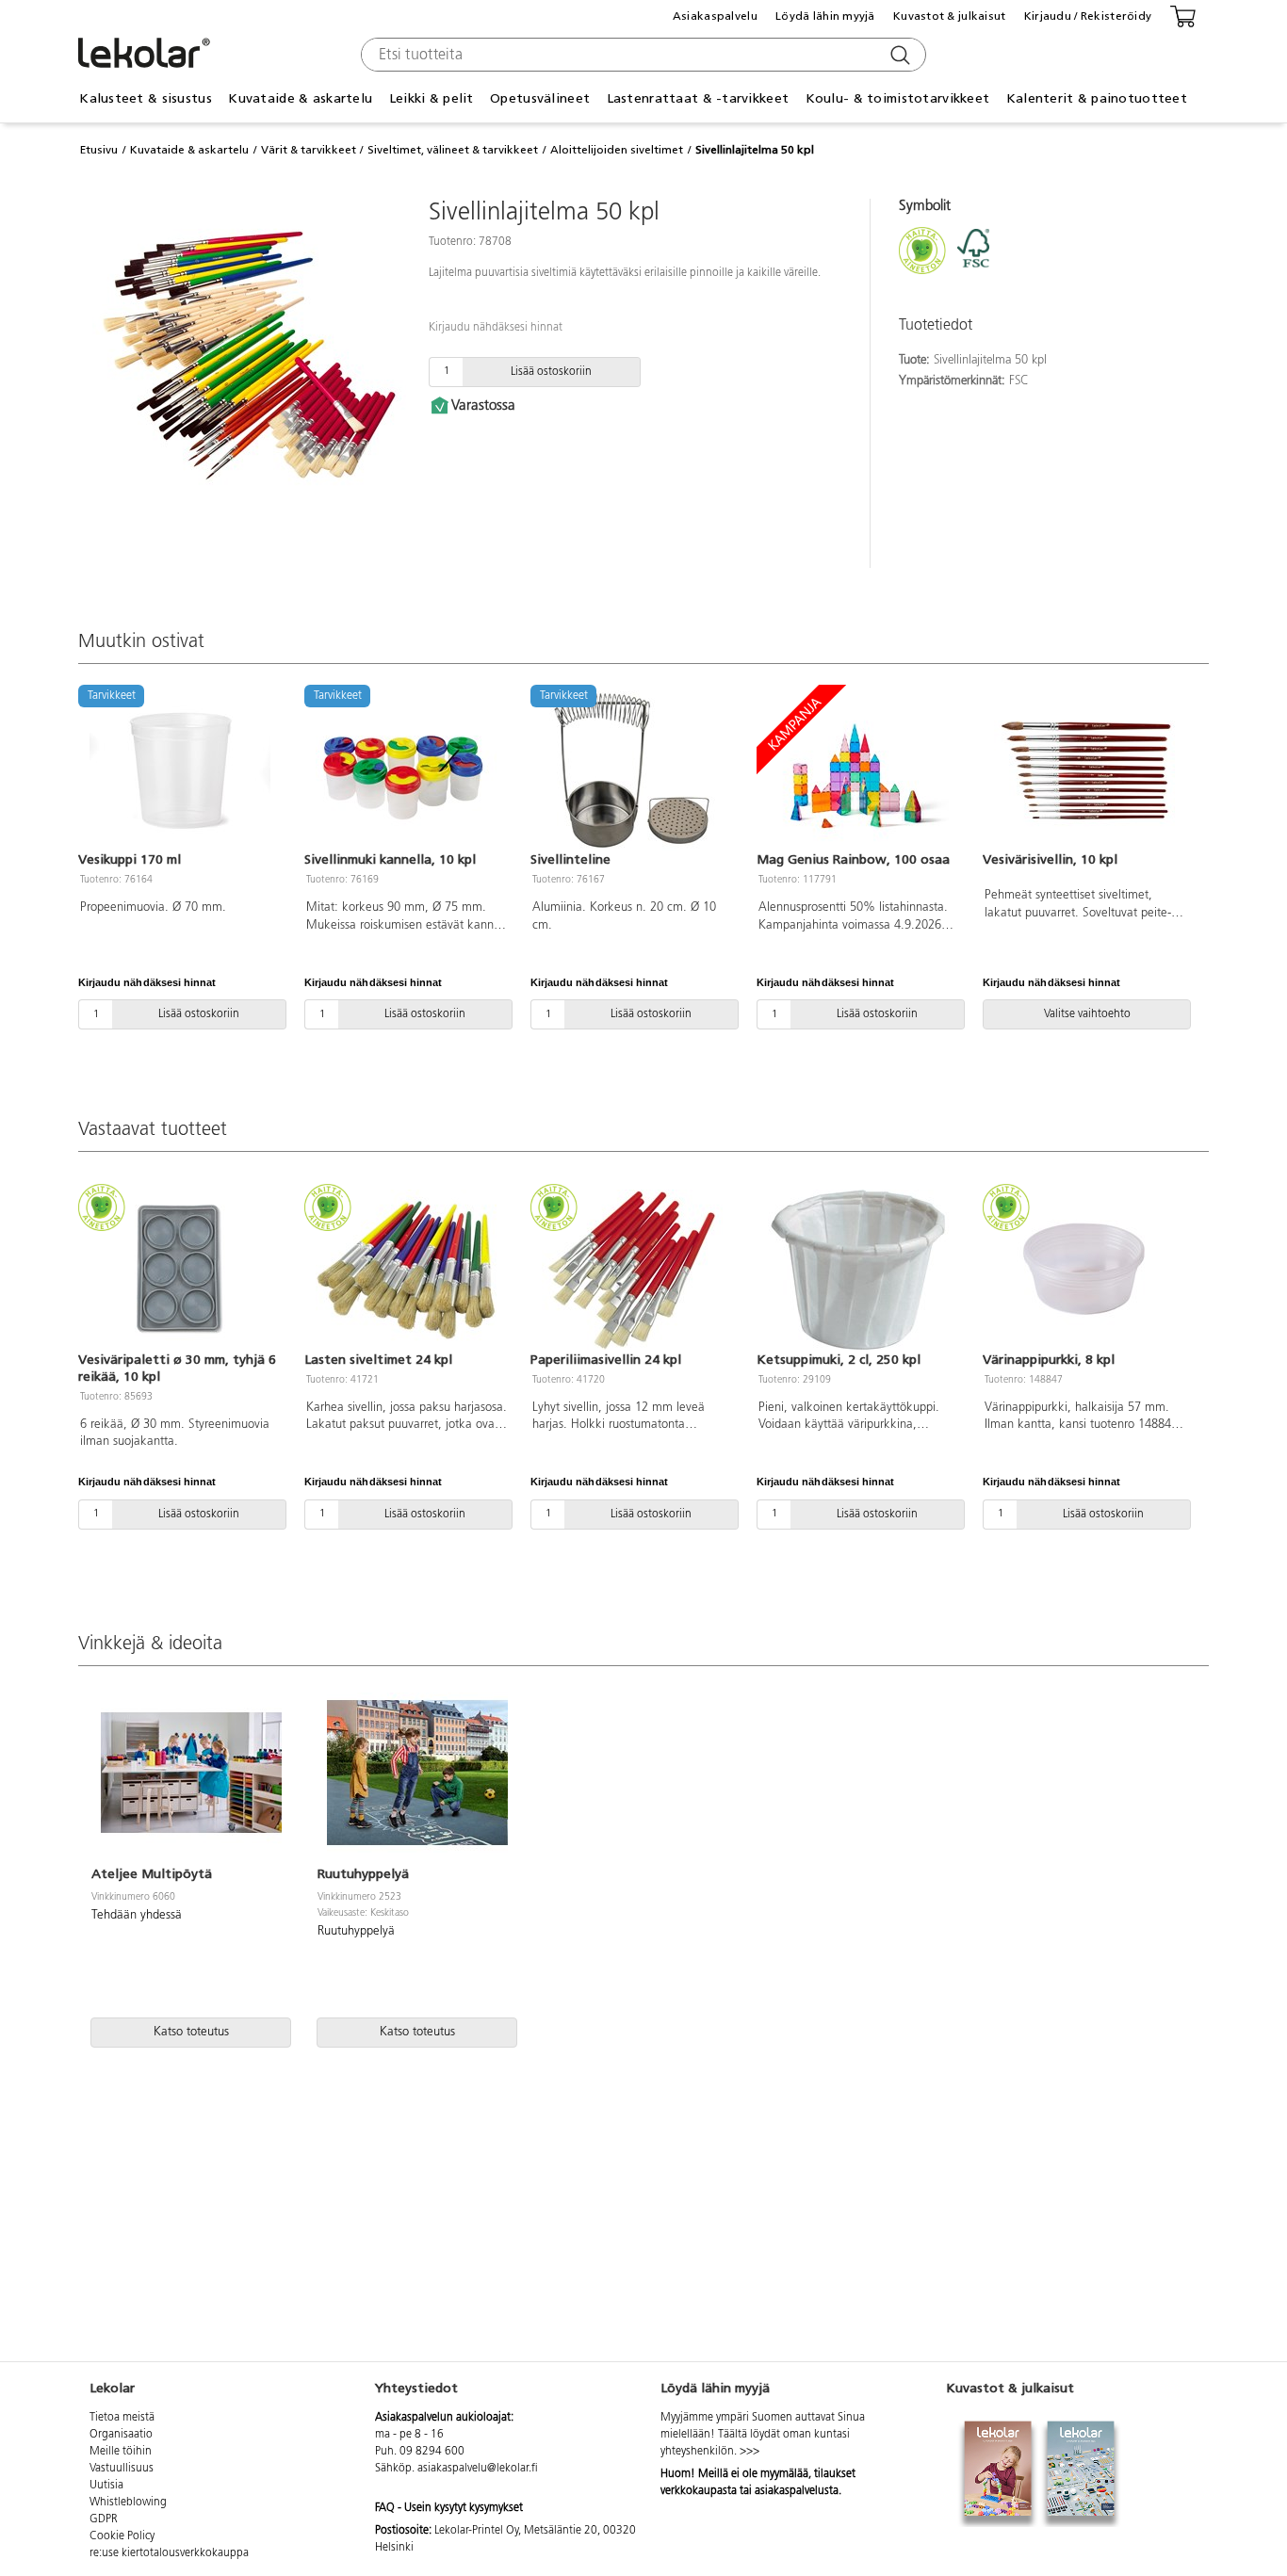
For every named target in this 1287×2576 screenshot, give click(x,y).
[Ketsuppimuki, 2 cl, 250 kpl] (858, 1270)
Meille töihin (121, 2452)
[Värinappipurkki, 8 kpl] (1084, 1270)
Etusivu (99, 150)
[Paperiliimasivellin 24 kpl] (632, 1270)
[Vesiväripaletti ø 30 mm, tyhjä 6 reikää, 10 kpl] (180, 1270)
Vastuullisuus (122, 2469)
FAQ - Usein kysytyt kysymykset (449, 2508)
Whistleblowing (128, 2503)
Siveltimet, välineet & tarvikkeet (453, 150)
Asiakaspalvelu (715, 16)
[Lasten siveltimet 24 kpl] (406, 1270)
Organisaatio (121, 2435)
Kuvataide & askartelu (189, 150)
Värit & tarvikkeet (309, 150)
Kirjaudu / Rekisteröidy (1088, 16)
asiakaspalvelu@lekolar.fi (478, 2469)
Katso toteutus (191, 2032)
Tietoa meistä (122, 2418)
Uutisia (106, 2486)
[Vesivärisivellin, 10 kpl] (1084, 770)
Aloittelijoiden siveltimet (617, 150)
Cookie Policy (122, 2536)
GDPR (104, 2519)
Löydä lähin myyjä (825, 16)
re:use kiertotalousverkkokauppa (169, 2553)
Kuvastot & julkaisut (950, 16)
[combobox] (641, 55)
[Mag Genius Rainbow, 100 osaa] (858, 770)
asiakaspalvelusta (797, 2491)
